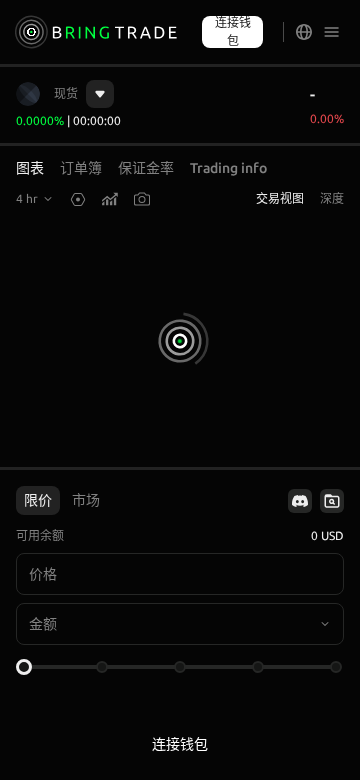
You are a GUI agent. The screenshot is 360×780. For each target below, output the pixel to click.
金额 (43, 624)
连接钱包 (233, 31)
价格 (43, 574)
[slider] (24, 667)
